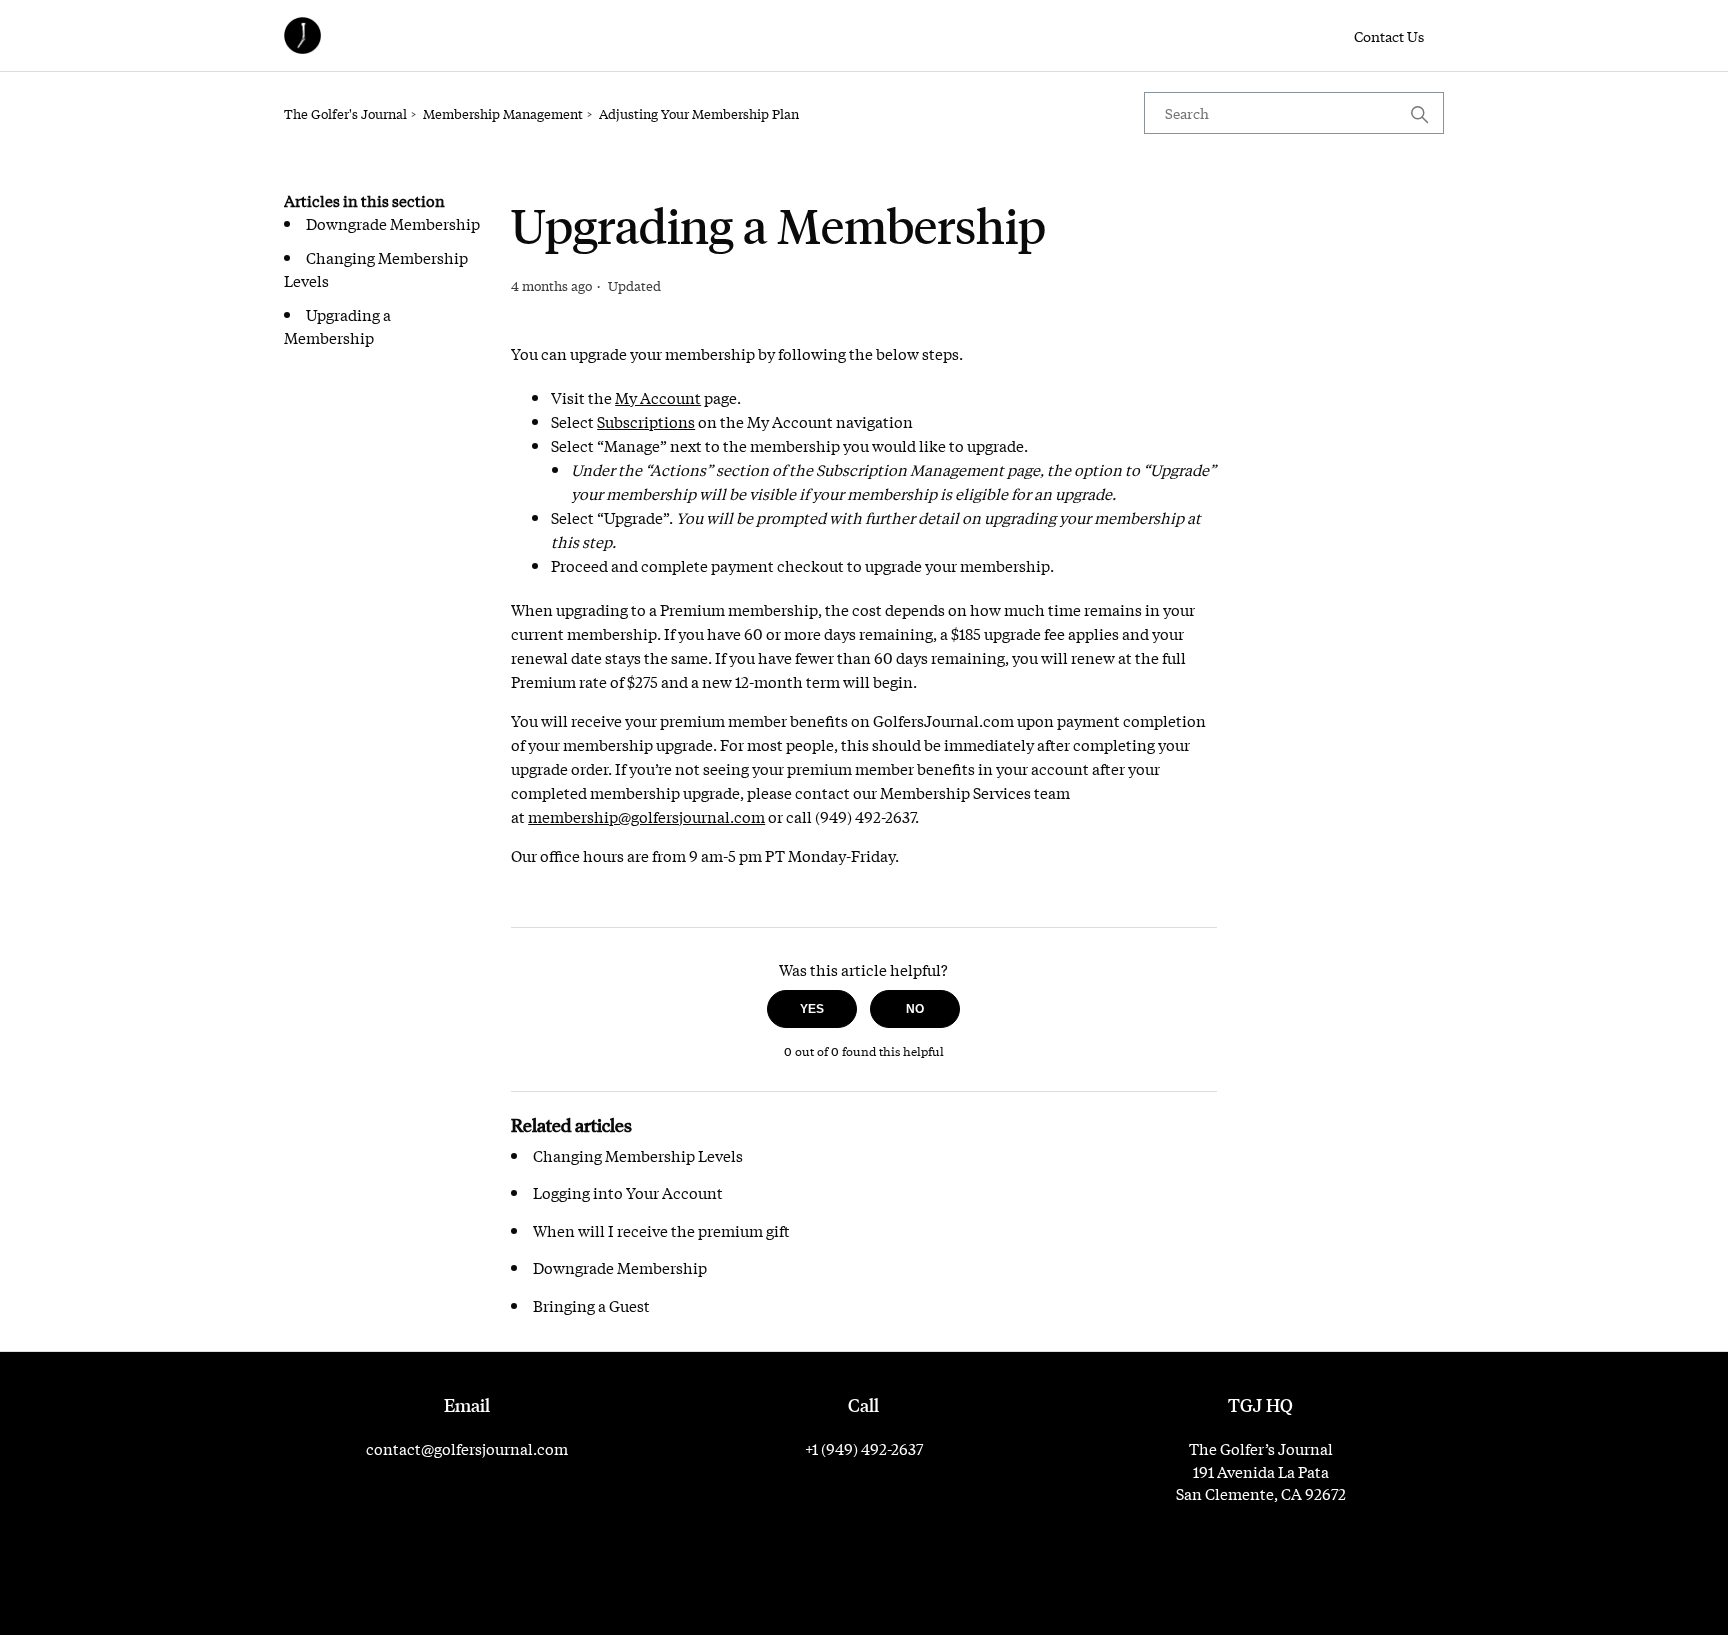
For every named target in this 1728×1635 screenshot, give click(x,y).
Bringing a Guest (591, 1305)
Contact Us (1389, 36)
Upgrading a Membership (337, 325)
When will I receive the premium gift (661, 1230)
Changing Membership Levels (638, 1155)
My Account (658, 397)
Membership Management (503, 113)
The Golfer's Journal (345, 113)
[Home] (302, 35)
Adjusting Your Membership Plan (699, 113)
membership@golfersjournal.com (646, 816)
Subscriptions (646, 421)
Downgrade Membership (393, 223)
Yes (812, 1009)
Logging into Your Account (628, 1192)
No (915, 1009)
